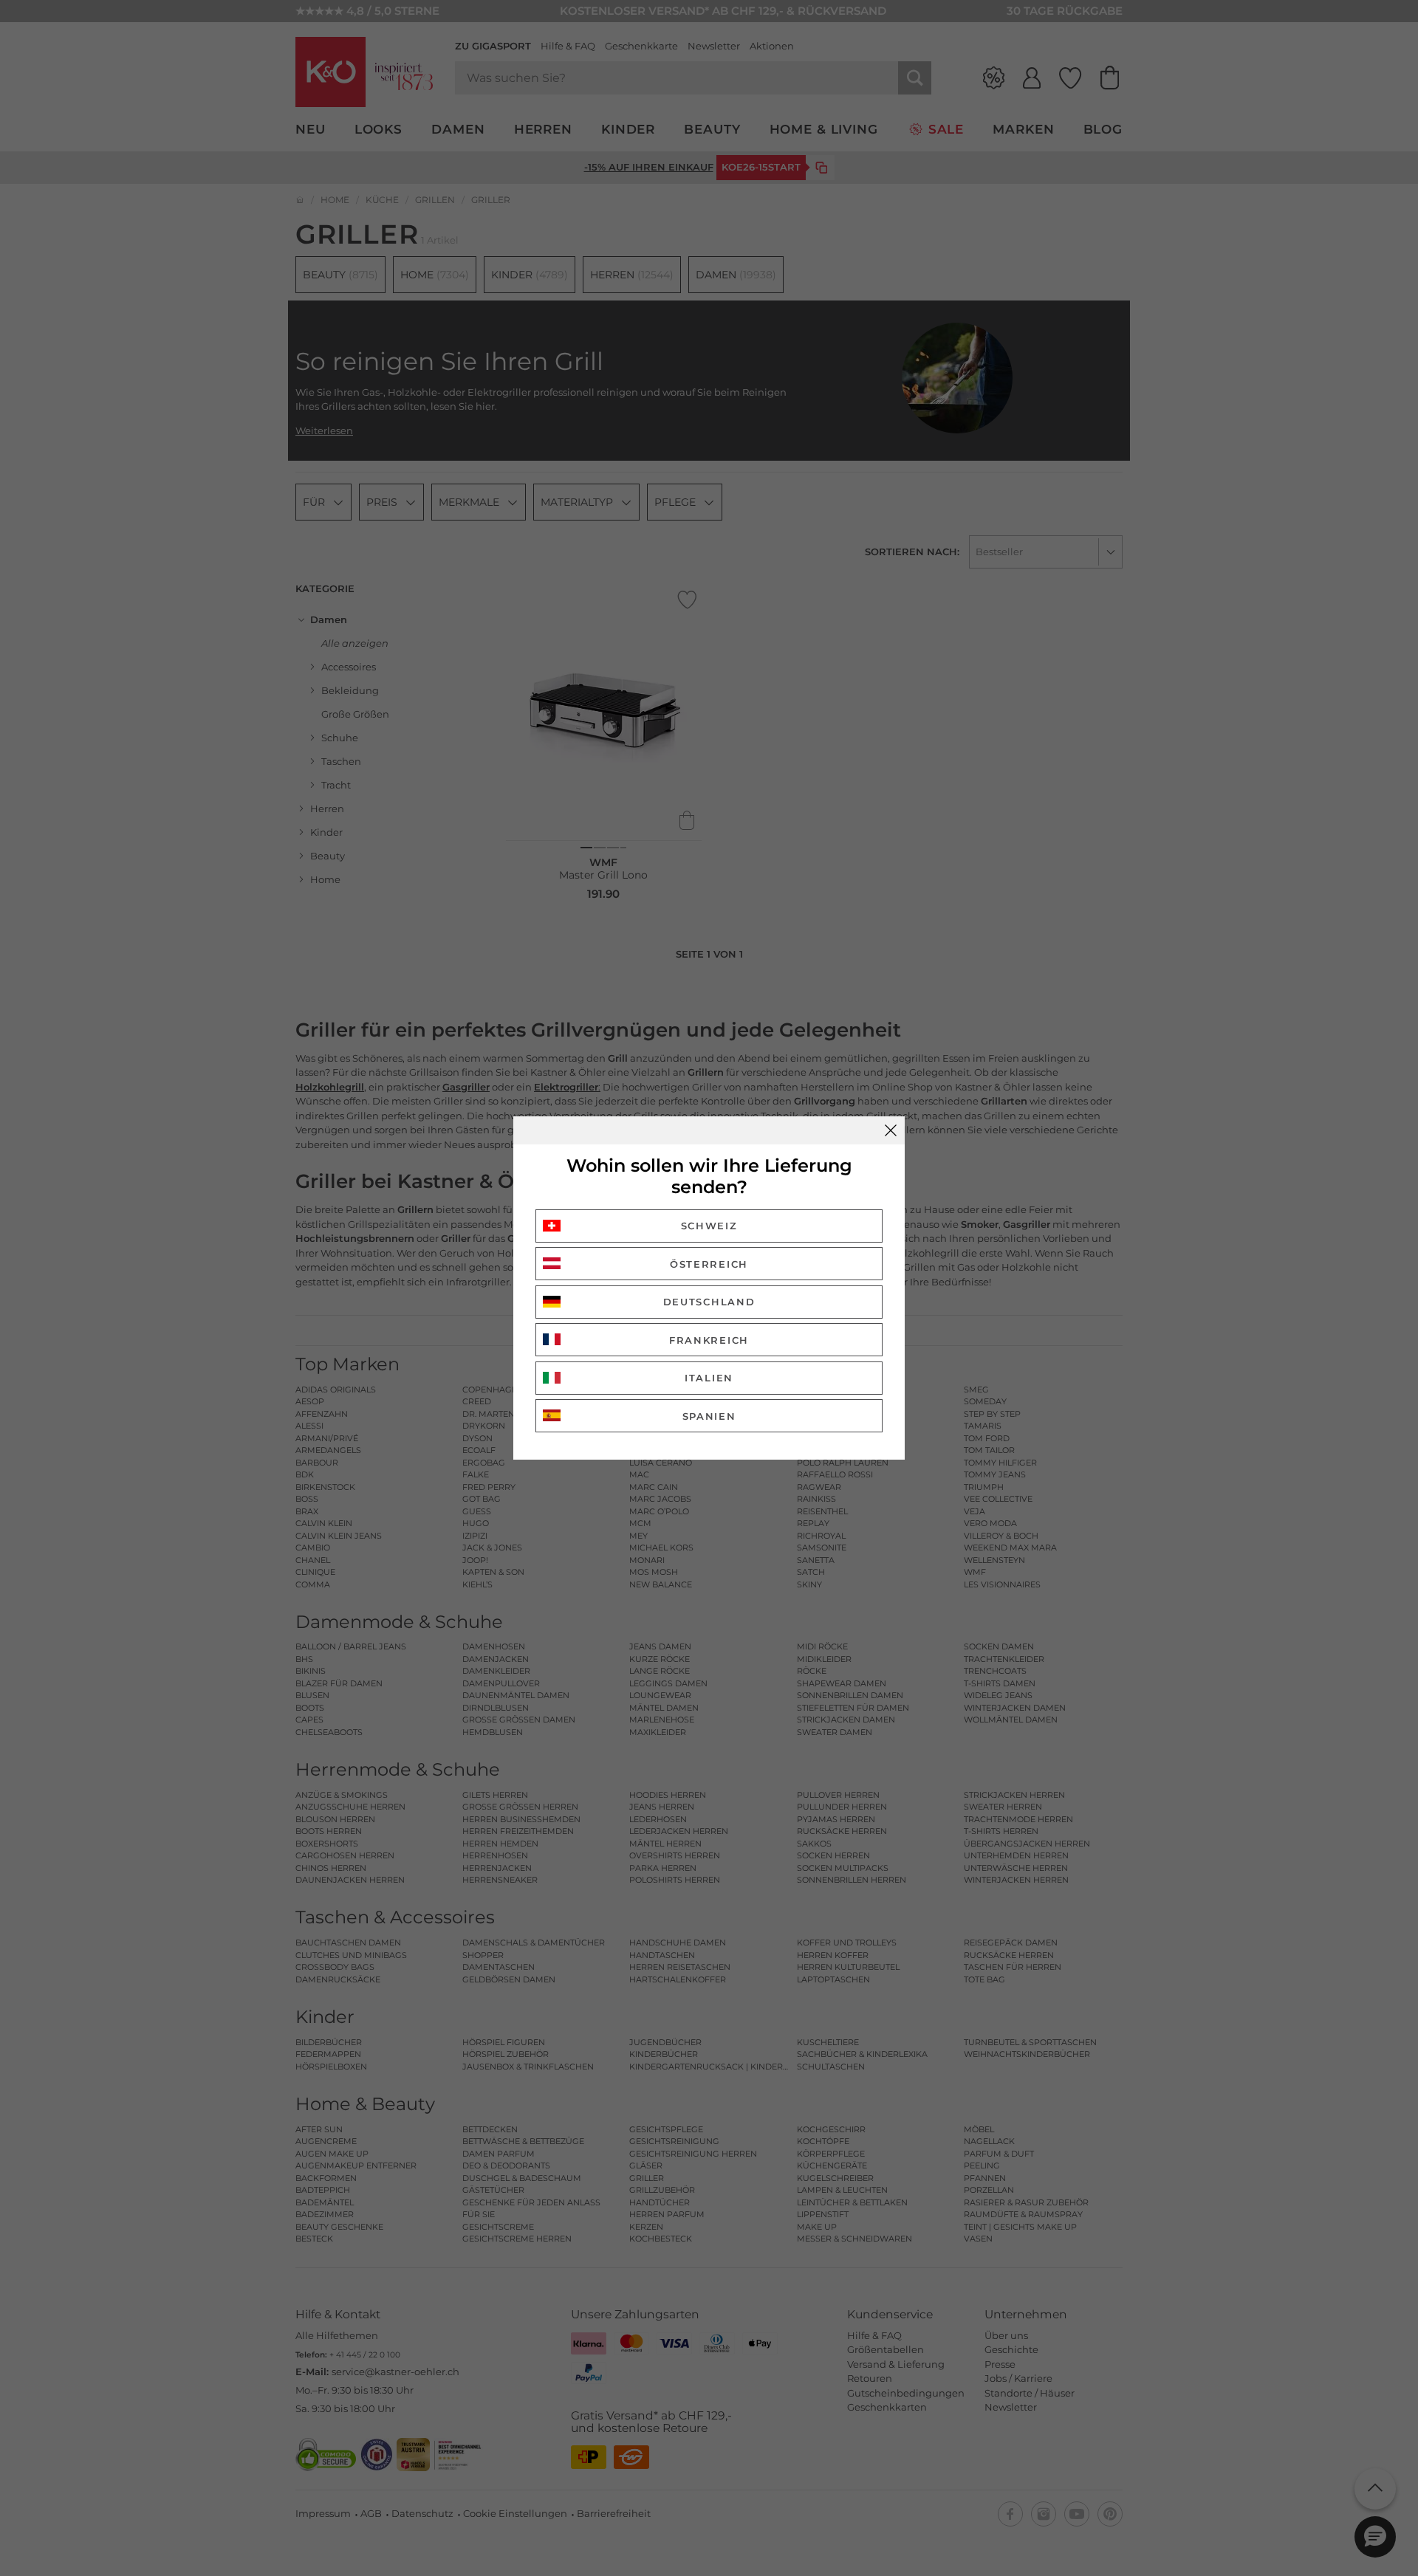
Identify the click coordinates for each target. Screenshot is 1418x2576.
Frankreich (709, 1340)
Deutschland (709, 1302)
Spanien (709, 1416)
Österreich (709, 1264)
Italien (709, 1378)
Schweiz (709, 1226)
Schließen (891, 1130)
